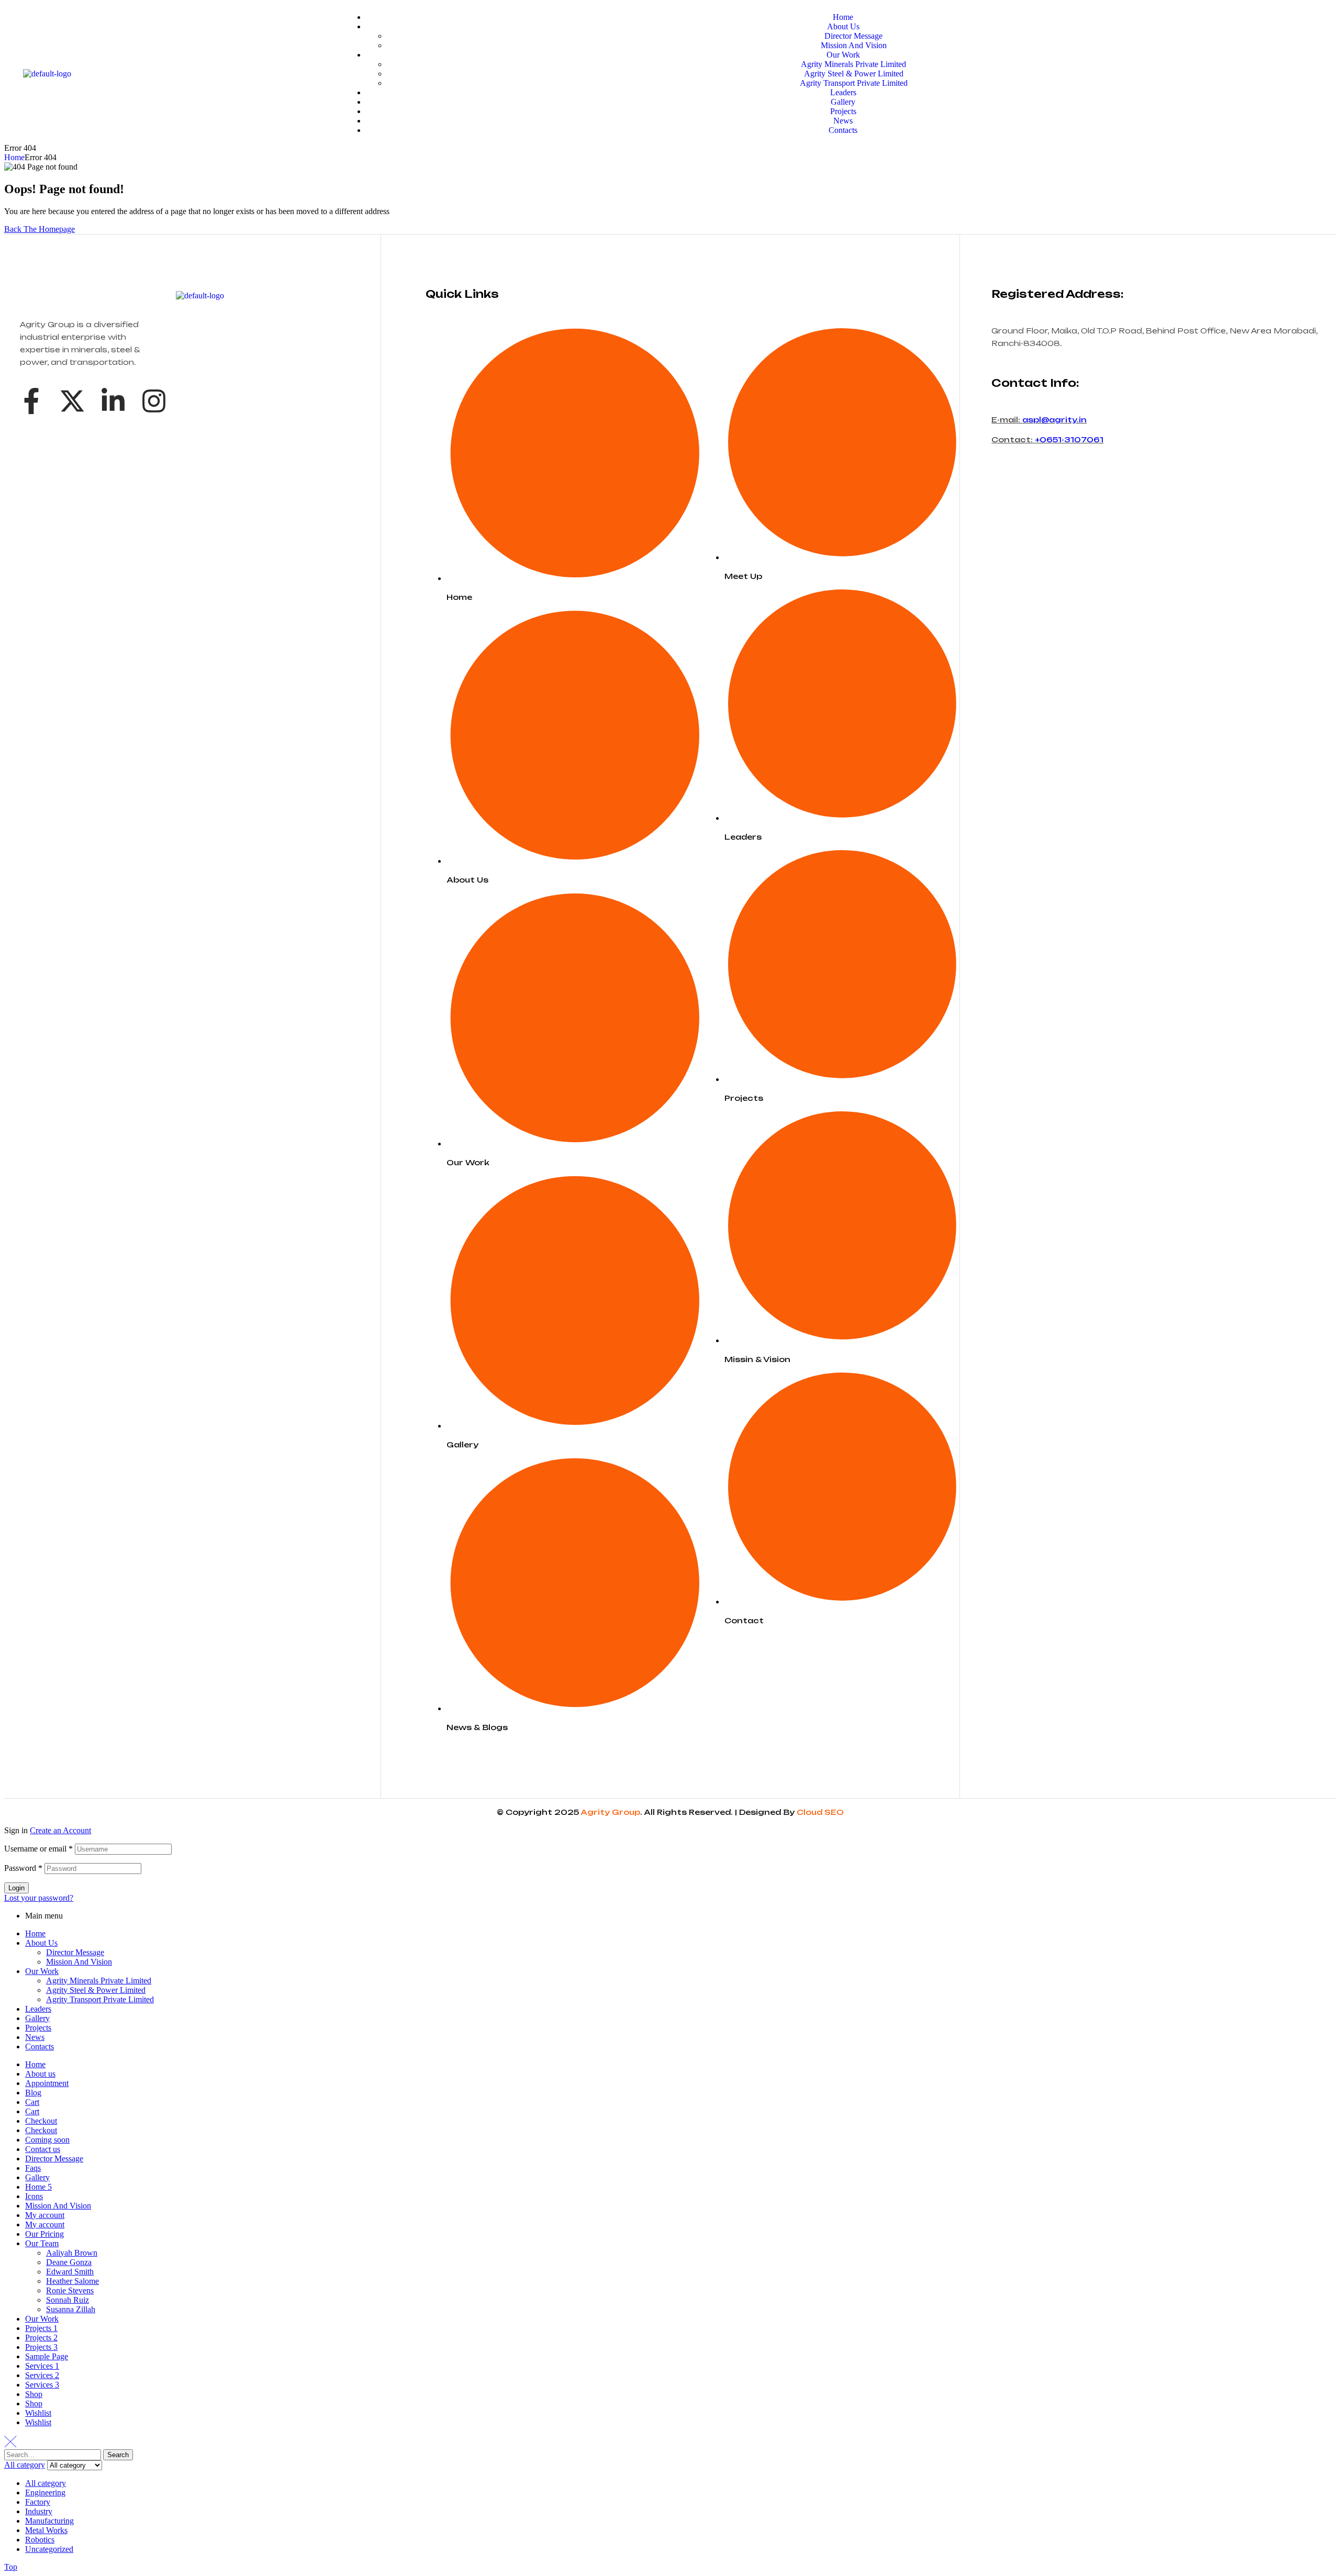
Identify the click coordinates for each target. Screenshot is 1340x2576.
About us (40, 2074)
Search (118, 2455)
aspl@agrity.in (1054, 420)
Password (23, 1868)
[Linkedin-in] (113, 401)
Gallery (37, 2018)
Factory (38, 2502)
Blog (33, 2093)
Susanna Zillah (71, 2309)
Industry (39, 2511)
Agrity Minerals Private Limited (99, 1981)
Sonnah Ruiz (68, 2300)
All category (46, 2483)
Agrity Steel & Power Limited (96, 1990)
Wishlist (38, 2413)
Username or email (38, 1849)
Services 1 (42, 2366)
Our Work (42, 1971)
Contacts (40, 2047)
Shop (34, 2394)
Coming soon (47, 2140)
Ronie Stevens (70, 2290)
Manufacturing (49, 2521)
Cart (32, 2102)
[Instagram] (154, 401)
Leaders (38, 2009)
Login (16, 1888)
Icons (34, 2196)
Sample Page (47, 2356)
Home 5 (38, 2187)
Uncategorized (49, 2549)
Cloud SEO (820, 1812)
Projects (38, 2028)
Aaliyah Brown (72, 2253)
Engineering (45, 2493)
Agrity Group (610, 1812)
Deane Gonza (69, 2262)
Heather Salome (72, 2281)
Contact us (43, 2149)
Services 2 (42, 2375)
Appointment (47, 2083)
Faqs (33, 2168)
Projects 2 (41, 2338)
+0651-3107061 (1069, 439)
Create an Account (60, 1830)
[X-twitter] (72, 401)
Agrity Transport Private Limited (100, 1999)
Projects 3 (41, 2347)
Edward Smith (70, 2272)
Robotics (40, 2540)
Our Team (42, 2243)
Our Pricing (44, 2234)
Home (14, 157)
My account (45, 2215)
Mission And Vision (79, 1962)
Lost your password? (39, 1898)
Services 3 (42, 2385)
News (35, 2037)
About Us (41, 1943)
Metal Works (46, 2530)
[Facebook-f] (31, 401)
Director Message (75, 1952)
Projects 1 (41, 2328)
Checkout (41, 2121)
